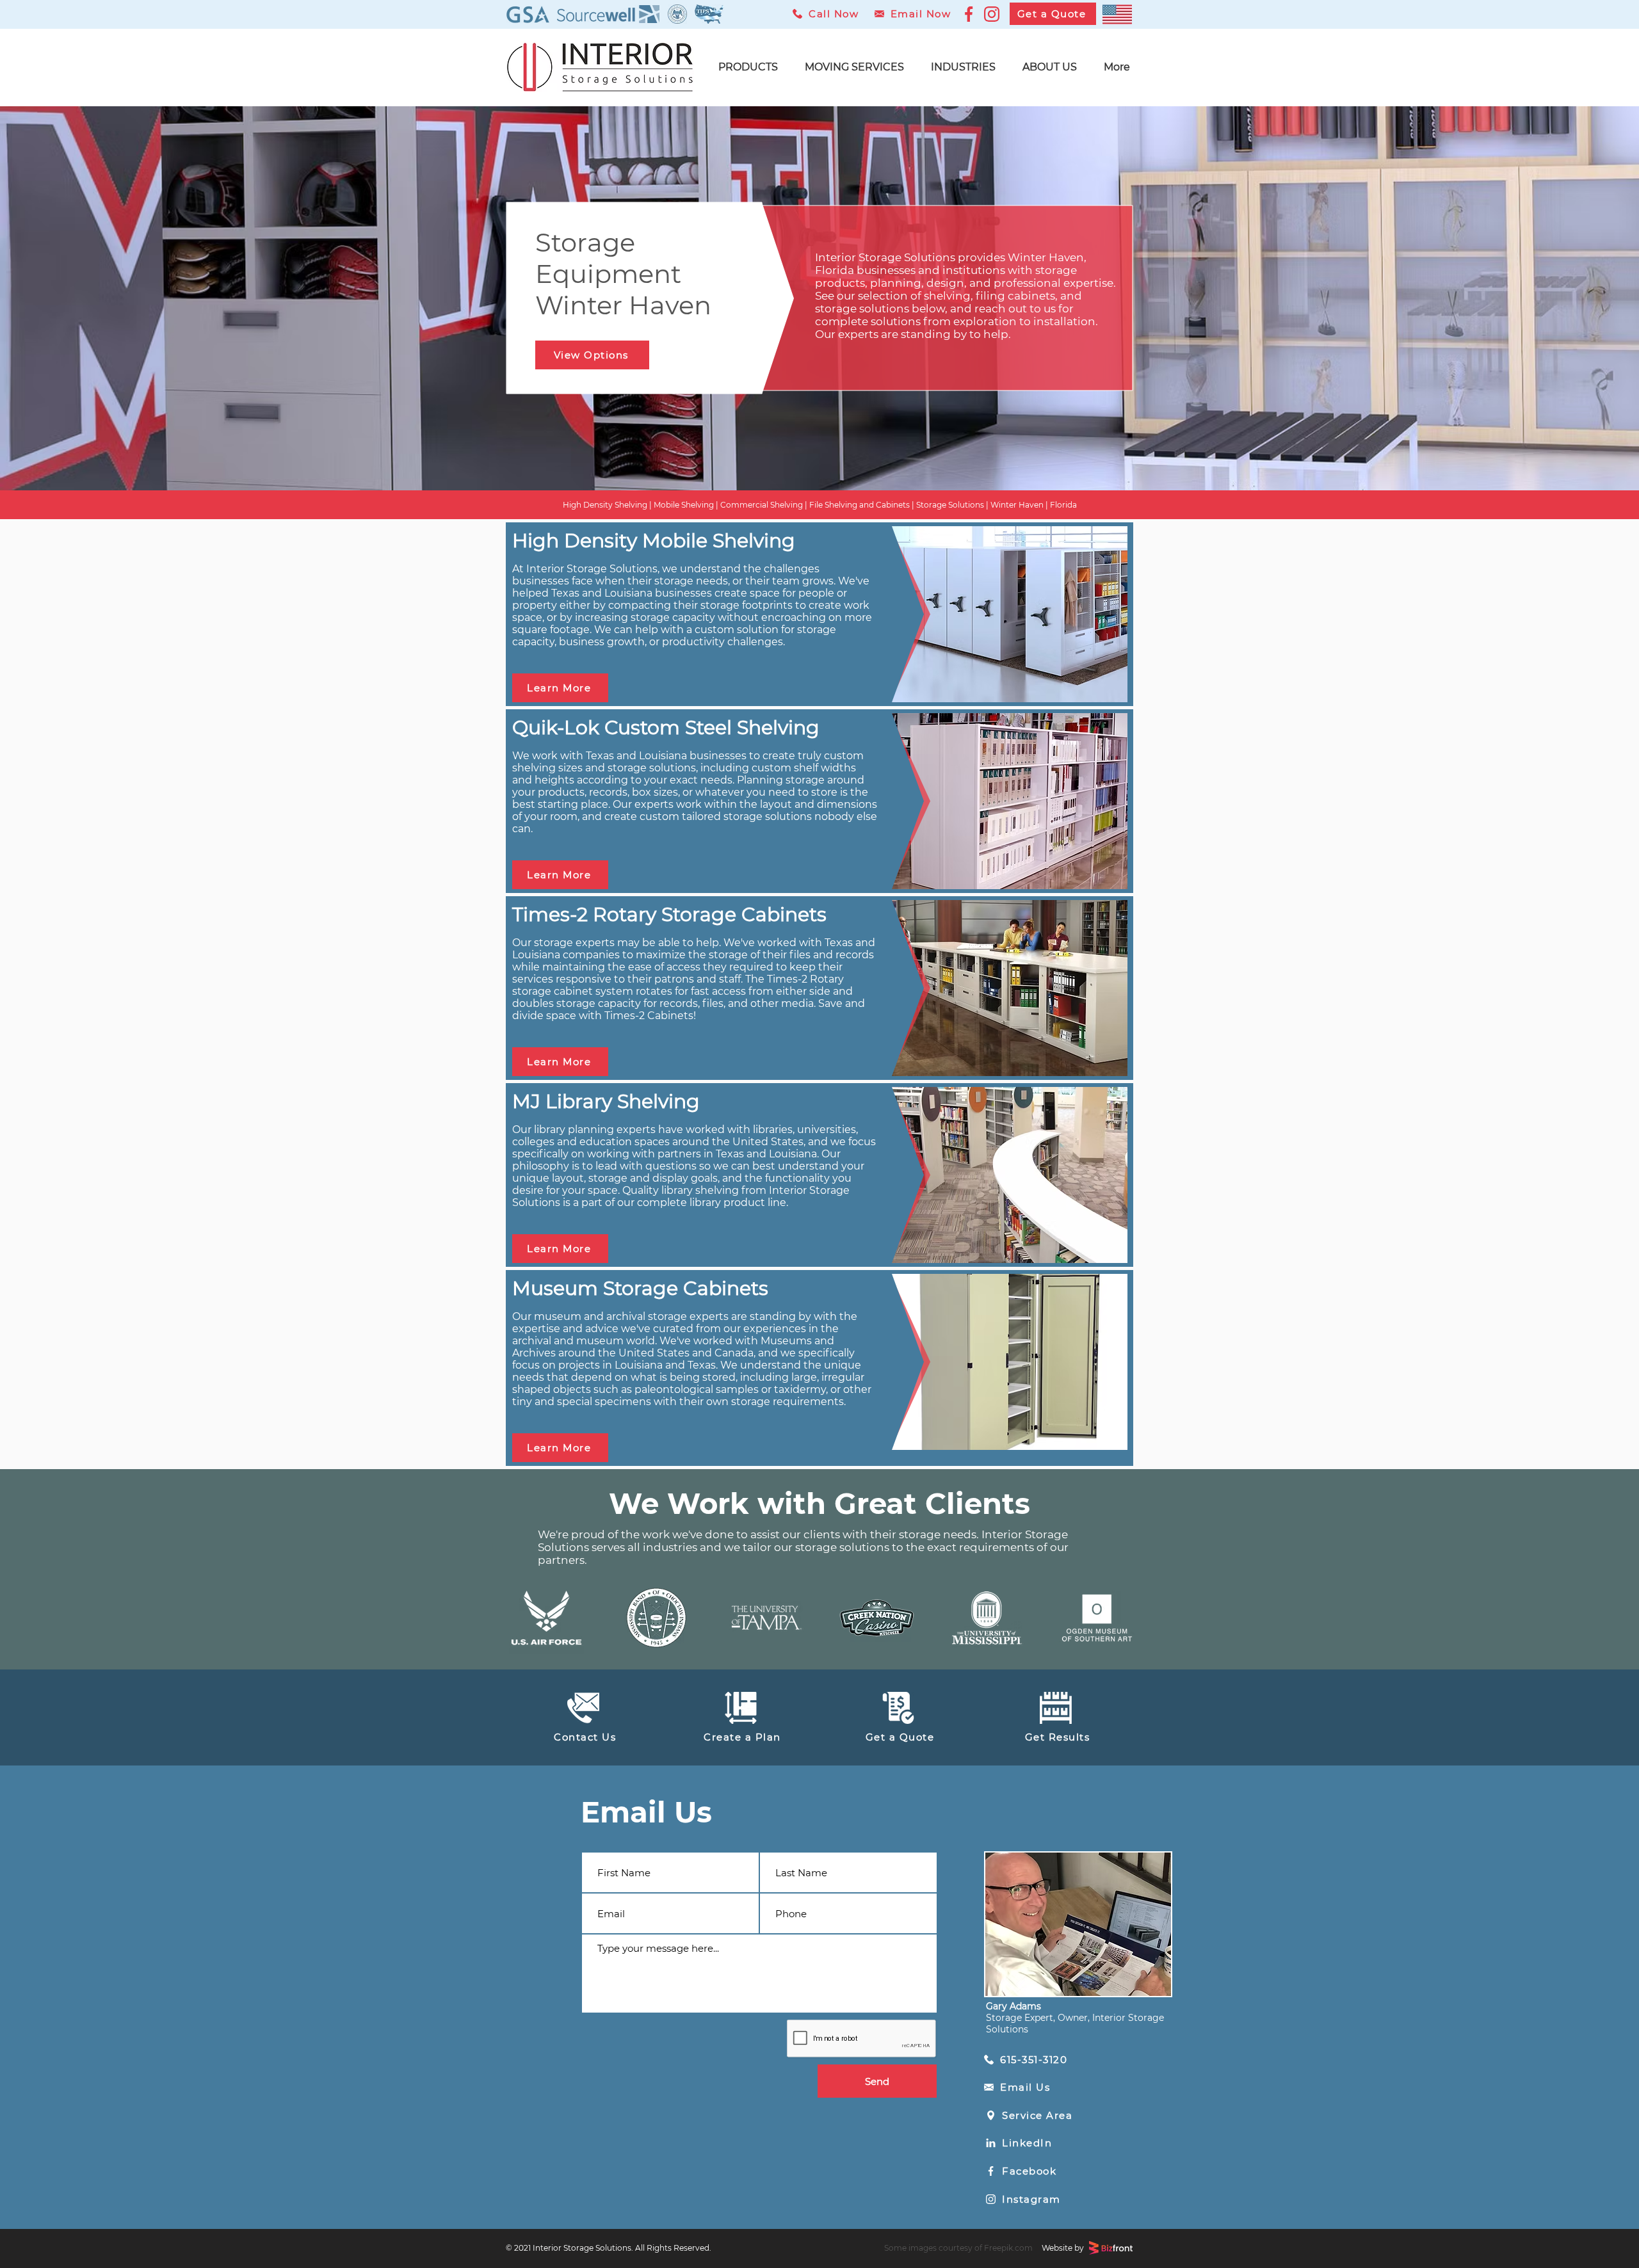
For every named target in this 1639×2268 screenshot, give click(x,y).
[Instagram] (992, 14)
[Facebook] (969, 14)
